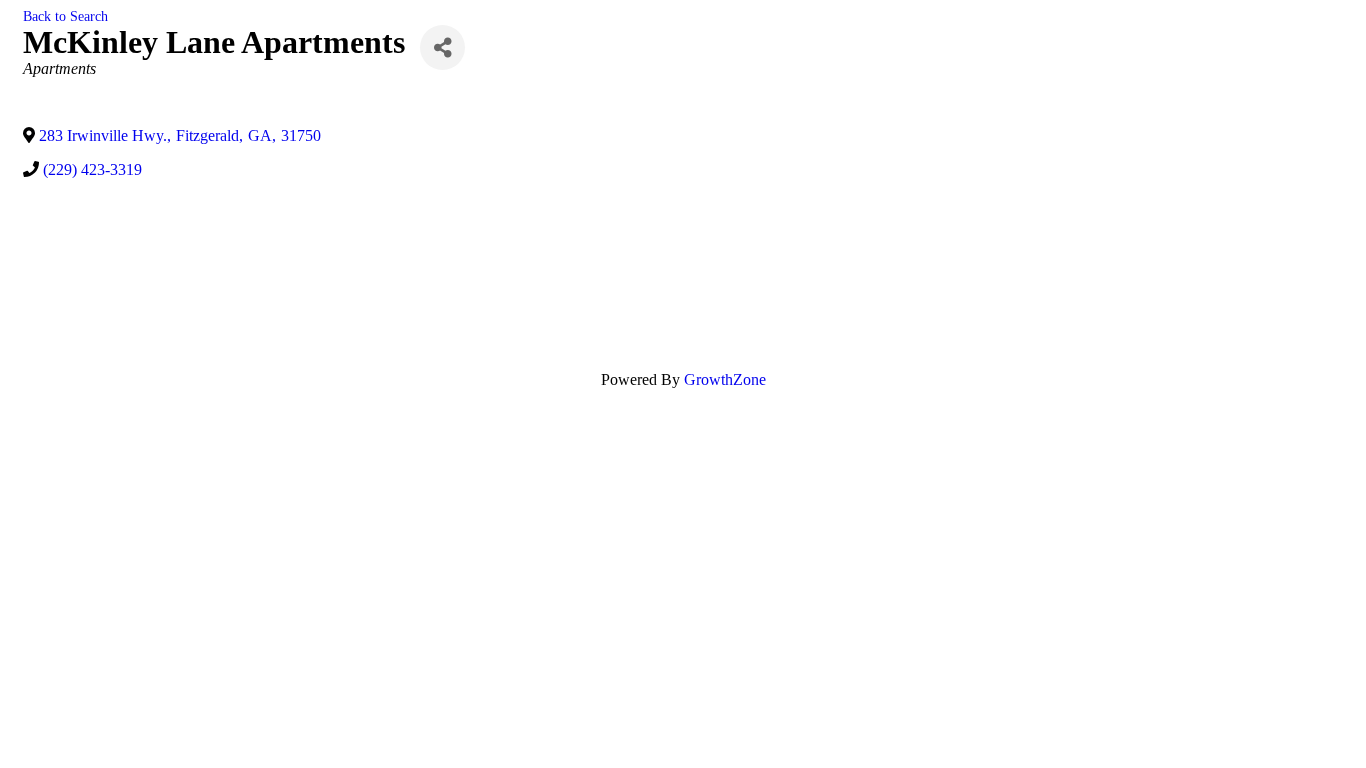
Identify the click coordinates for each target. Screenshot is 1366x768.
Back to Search (65, 16)
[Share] (442, 47)
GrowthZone (725, 379)
